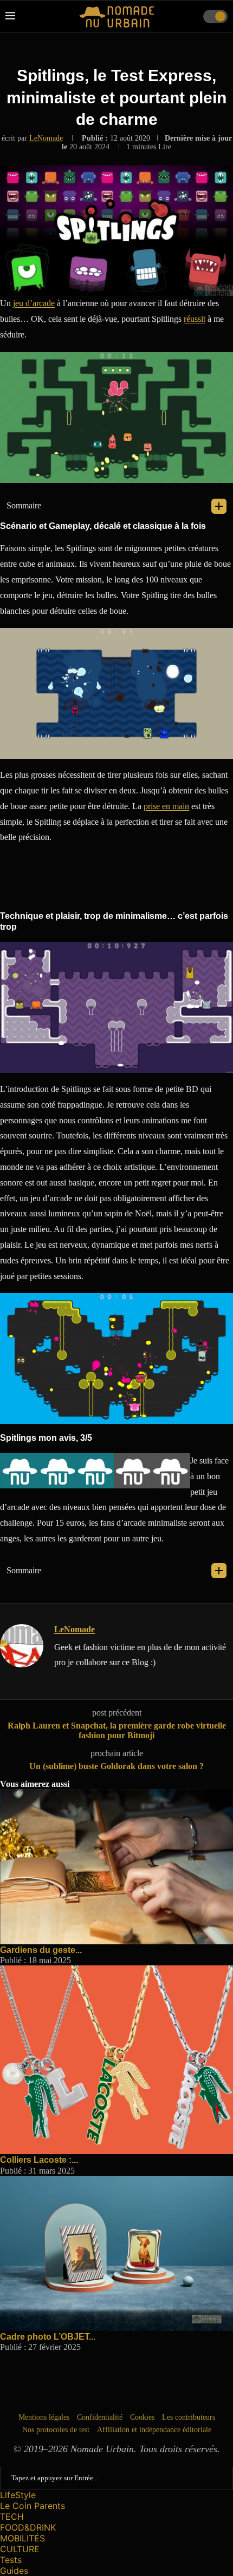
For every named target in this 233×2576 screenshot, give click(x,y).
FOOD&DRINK (28, 2527)
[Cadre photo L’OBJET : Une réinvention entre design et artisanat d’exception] (116, 2180)
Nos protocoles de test (56, 2430)
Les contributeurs (189, 2417)
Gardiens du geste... (41, 1950)
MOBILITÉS (22, 2538)
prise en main (166, 806)
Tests (11, 2560)
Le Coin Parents (33, 2506)
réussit (195, 319)
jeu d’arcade (34, 303)
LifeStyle (18, 2495)
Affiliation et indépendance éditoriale (154, 2430)
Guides (14, 2571)
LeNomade (46, 138)
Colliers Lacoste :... (39, 2160)
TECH (12, 2517)
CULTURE (20, 2549)
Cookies (142, 2417)
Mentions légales (44, 2417)
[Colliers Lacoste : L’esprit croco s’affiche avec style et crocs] (116, 1970)
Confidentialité (100, 2417)
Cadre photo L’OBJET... (48, 2337)
